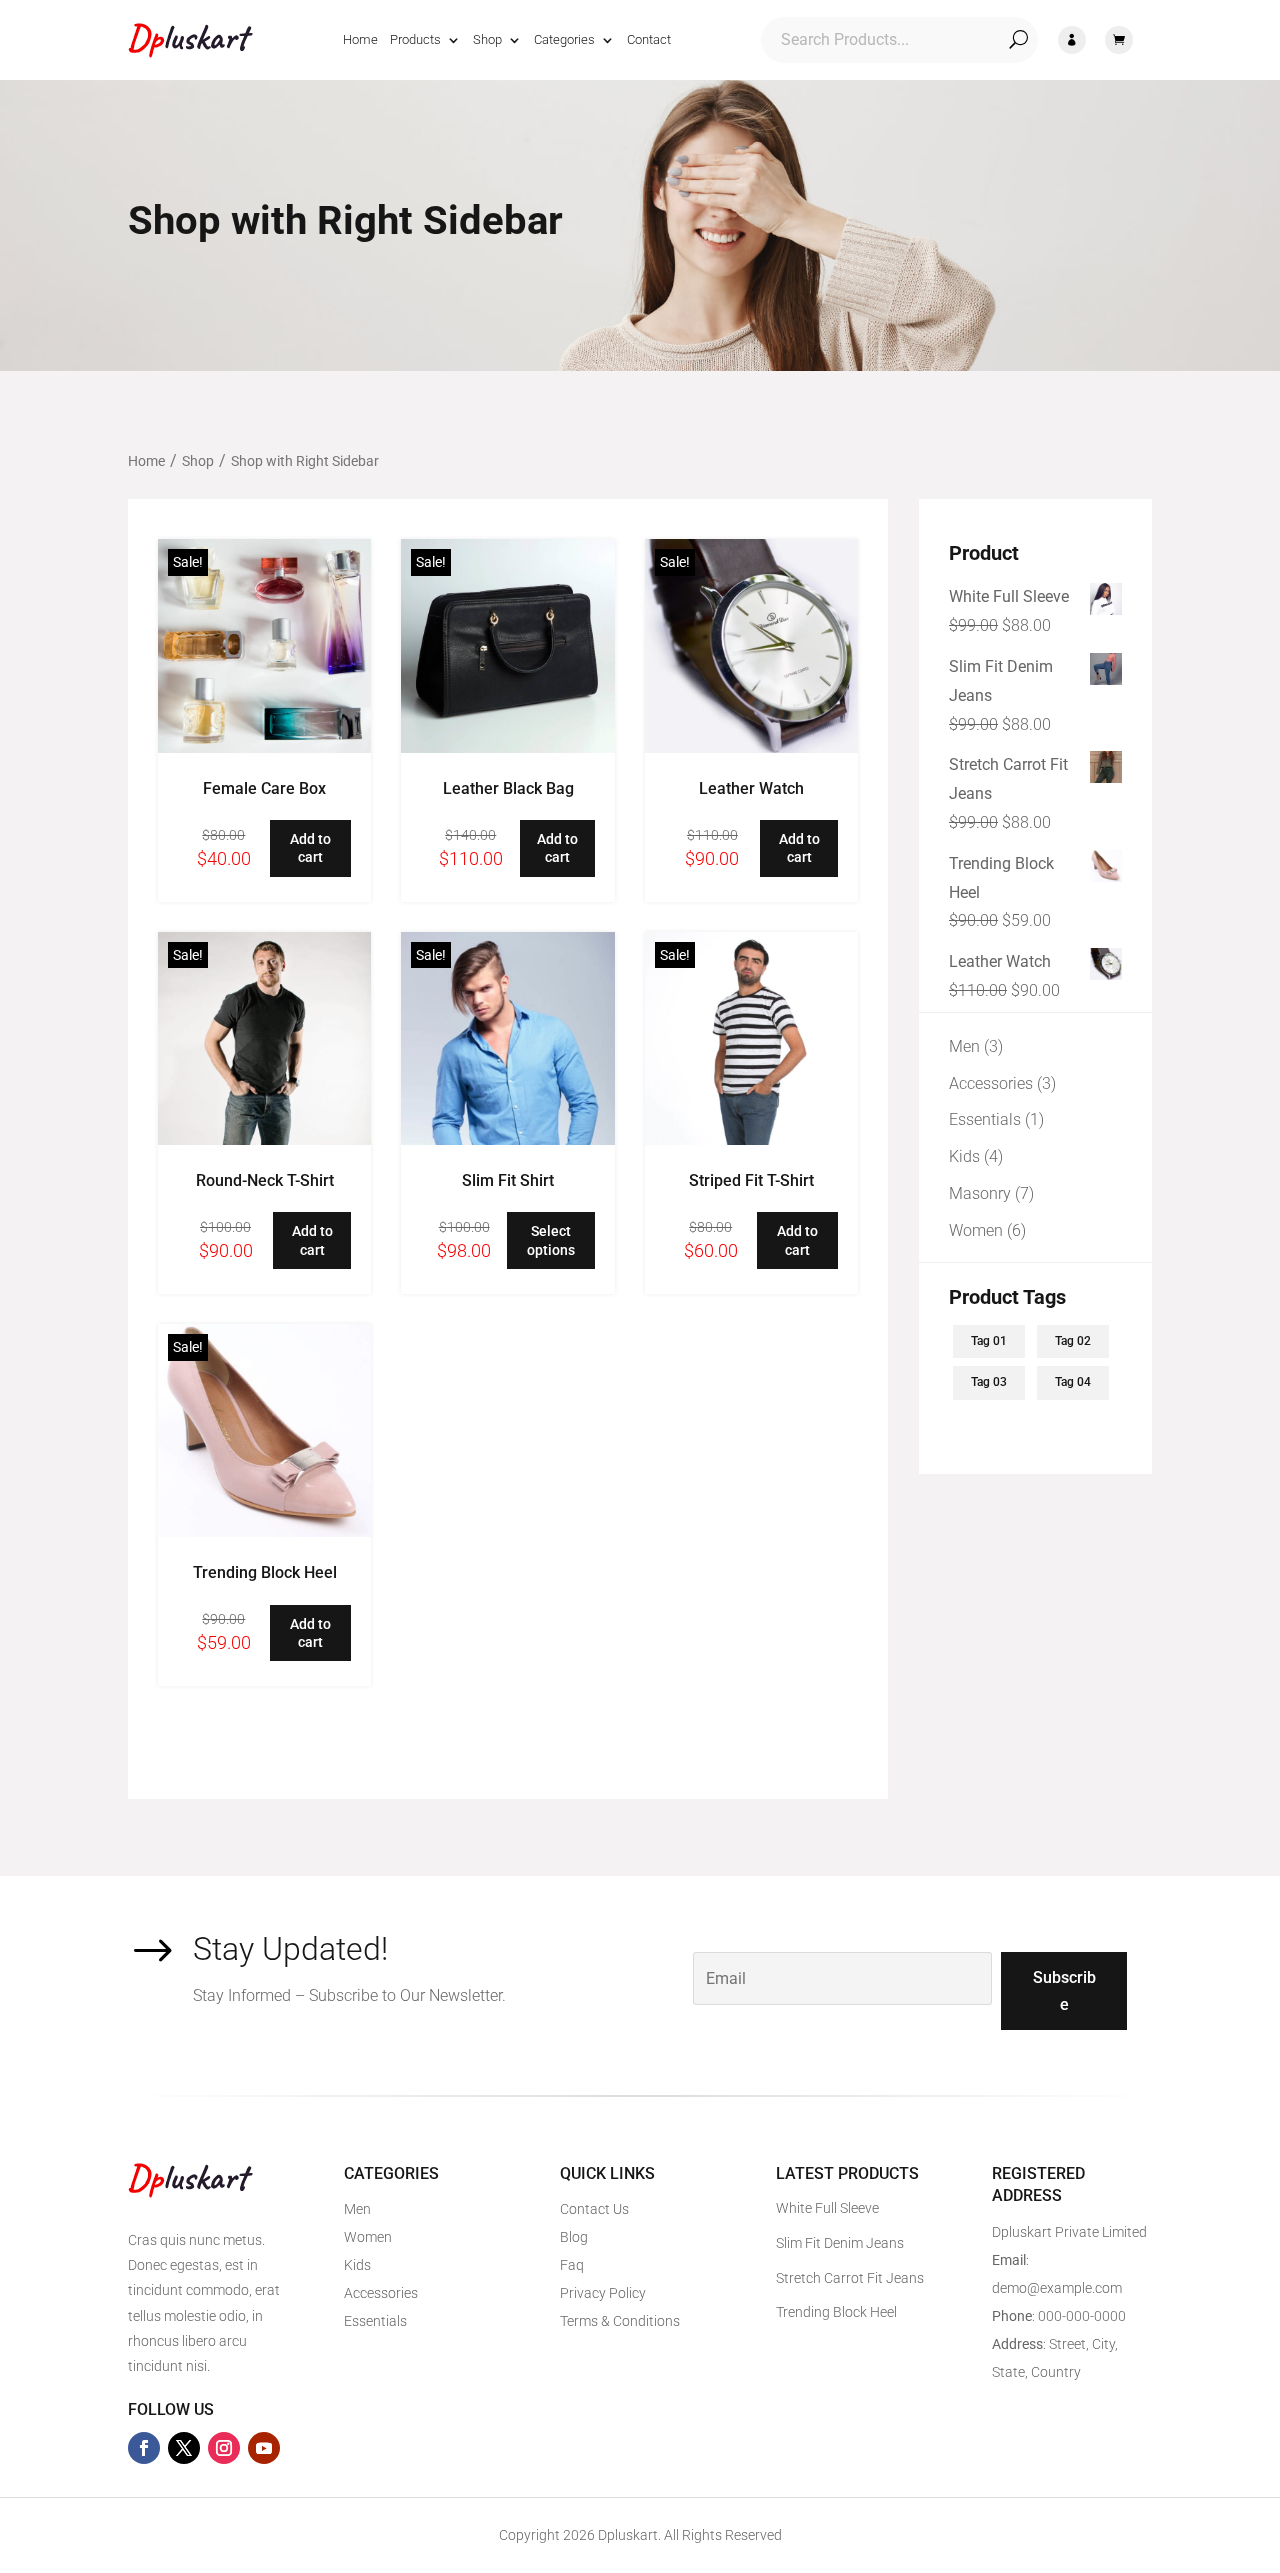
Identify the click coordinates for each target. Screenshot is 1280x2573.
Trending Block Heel (265, 1572)
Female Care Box (264, 788)
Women (368, 2237)
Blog (574, 2237)
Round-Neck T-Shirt (265, 1180)
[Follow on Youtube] (264, 2448)
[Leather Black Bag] (507, 748)
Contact (649, 39)
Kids (357, 2265)
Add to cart (310, 848)
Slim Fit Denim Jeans (840, 2243)
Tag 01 (989, 1341)
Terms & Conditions (620, 2321)
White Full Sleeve (827, 2208)
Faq (572, 2265)
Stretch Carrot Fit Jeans (850, 2278)
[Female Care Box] (264, 748)
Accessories (381, 2293)
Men (357, 2209)
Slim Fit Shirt (508, 1180)
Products (415, 39)
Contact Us (594, 2209)
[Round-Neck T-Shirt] (264, 1140)
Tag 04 (1073, 1382)
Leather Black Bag (508, 788)
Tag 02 (1073, 1341)
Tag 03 (989, 1382)
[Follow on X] (184, 2448)
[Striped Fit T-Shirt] (751, 1140)
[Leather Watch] (751, 748)
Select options (551, 1240)
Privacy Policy (603, 2293)
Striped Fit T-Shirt (751, 1180)
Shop (487, 39)
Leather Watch (751, 788)
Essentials (375, 2321)
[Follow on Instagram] (224, 2448)
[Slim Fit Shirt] (507, 1140)
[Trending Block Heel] (264, 1532)
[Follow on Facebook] (144, 2448)
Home (360, 39)
